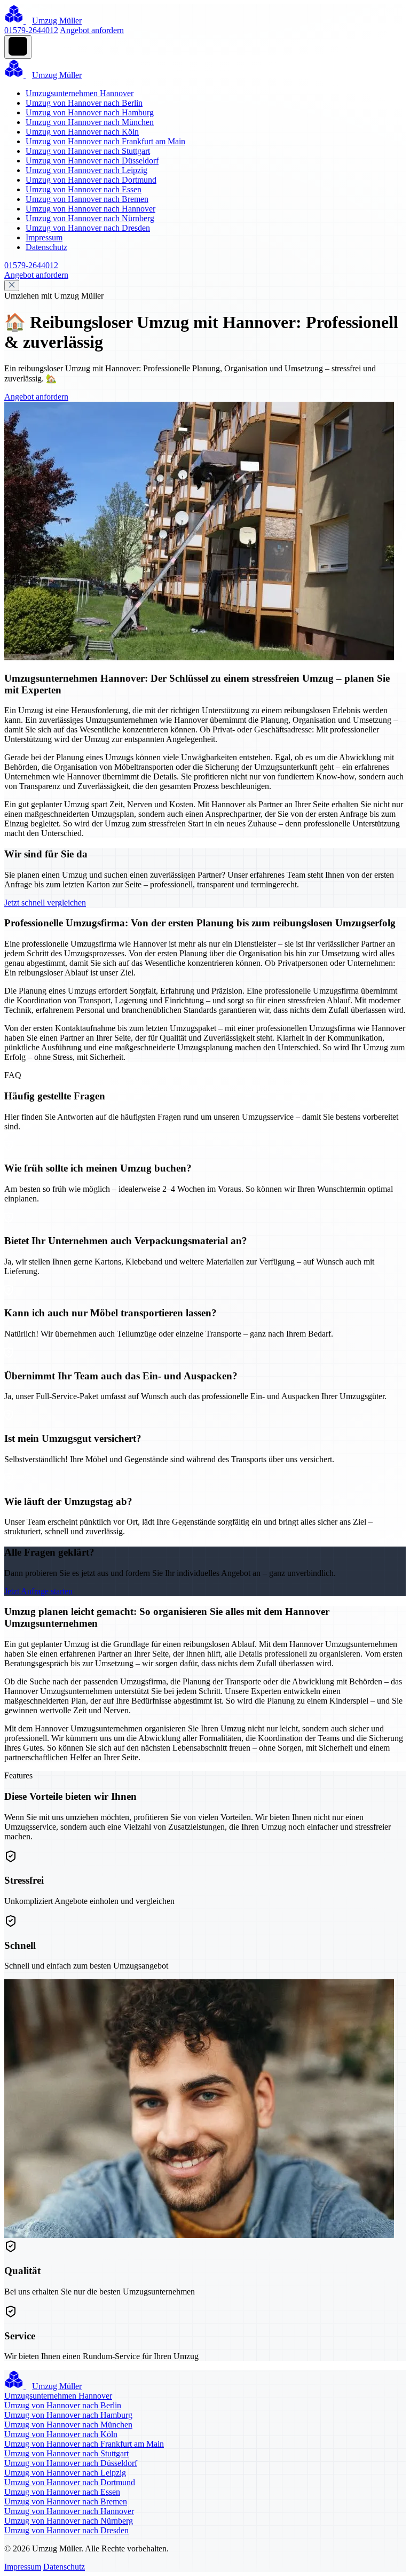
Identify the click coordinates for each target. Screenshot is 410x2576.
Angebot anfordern (92, 30)
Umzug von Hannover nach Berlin (84, 103)
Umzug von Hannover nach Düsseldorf (92, 161)
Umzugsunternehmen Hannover (80, 93)
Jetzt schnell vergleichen (45, 903)
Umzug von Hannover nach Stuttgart (88, 151)
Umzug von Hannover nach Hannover (90, 209)
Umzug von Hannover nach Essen (84, 189)
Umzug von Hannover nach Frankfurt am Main (105, 141)
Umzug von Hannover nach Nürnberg (90, 218)
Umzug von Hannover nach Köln (82, 132)
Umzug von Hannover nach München (90, 122)
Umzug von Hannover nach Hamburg (90, 112)
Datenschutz (46, 247)
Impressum (44, 237)
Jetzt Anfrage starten (38, 1591)
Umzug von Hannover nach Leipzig (86, 170)
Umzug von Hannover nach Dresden (88, 228)
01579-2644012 (31, 30)
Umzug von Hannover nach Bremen (87, 199)
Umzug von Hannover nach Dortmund (91, 180)
